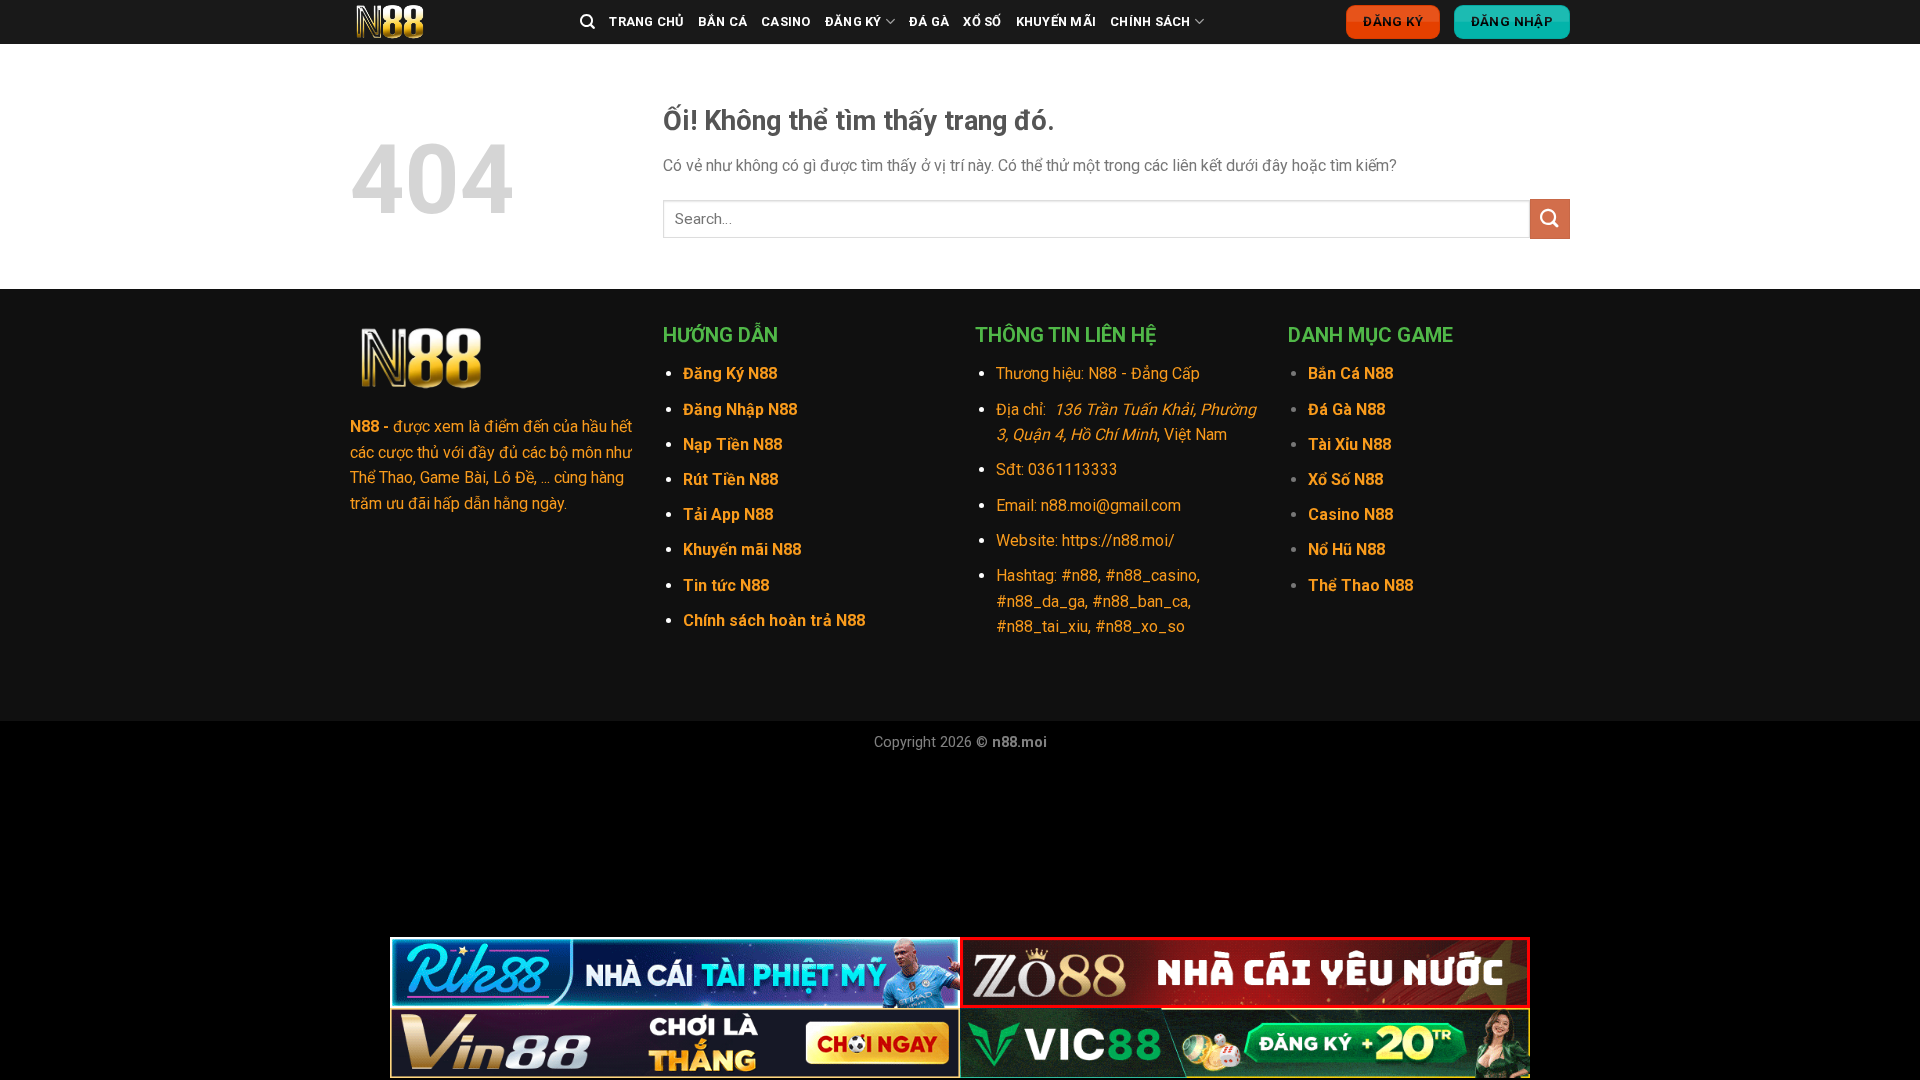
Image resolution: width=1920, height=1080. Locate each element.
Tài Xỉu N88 (1349, 444)
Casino (786, 21)
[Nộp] (1550, 218)
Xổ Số (982, 21)
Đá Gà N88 (1346, 409)
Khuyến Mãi (1056, 21)
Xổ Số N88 (1345, 479)
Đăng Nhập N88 (740, 409)
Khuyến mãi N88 (742, 549)
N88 (364, 426)
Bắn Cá (723, 21)
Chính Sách (1150, 21)
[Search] (587, 22)
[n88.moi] (450, 22)
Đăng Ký (853, 21)
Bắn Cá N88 (1350, 373)
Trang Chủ (646, 21)
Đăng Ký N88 (730, 373)
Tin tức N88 (726, 585)
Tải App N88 (728, 514)
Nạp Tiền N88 (732, 444)
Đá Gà (929, 21)
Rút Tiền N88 (730, 479)
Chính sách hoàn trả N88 (774, 620)
